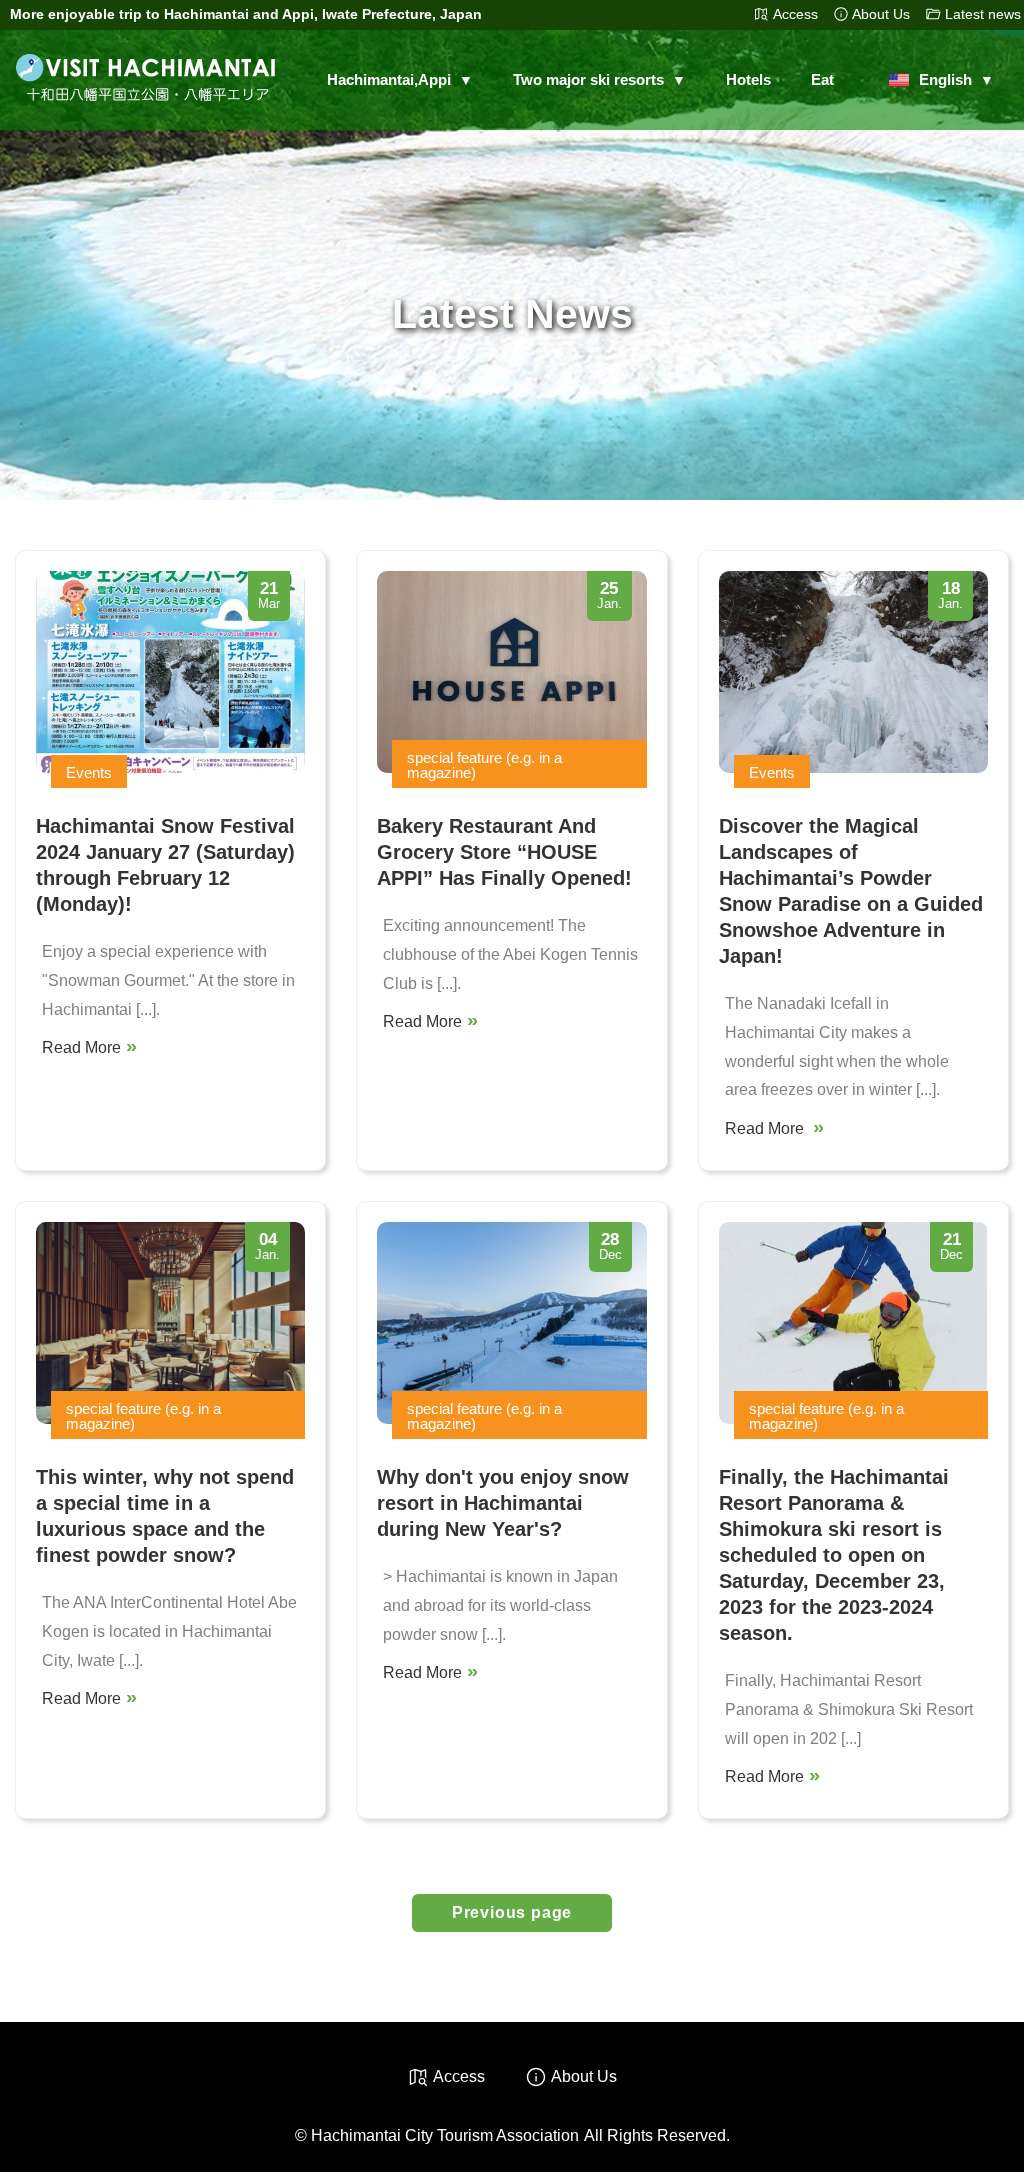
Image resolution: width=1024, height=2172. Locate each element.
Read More (81, 1047)
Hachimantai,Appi (389, 80)
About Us (881, 14)
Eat (822, 79)
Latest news (983, 14)
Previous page (512, 1912)
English (945, 80)
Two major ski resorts (588, 80)
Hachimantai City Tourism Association (445, 2135)
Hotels (748, 79)
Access (795, 14)
